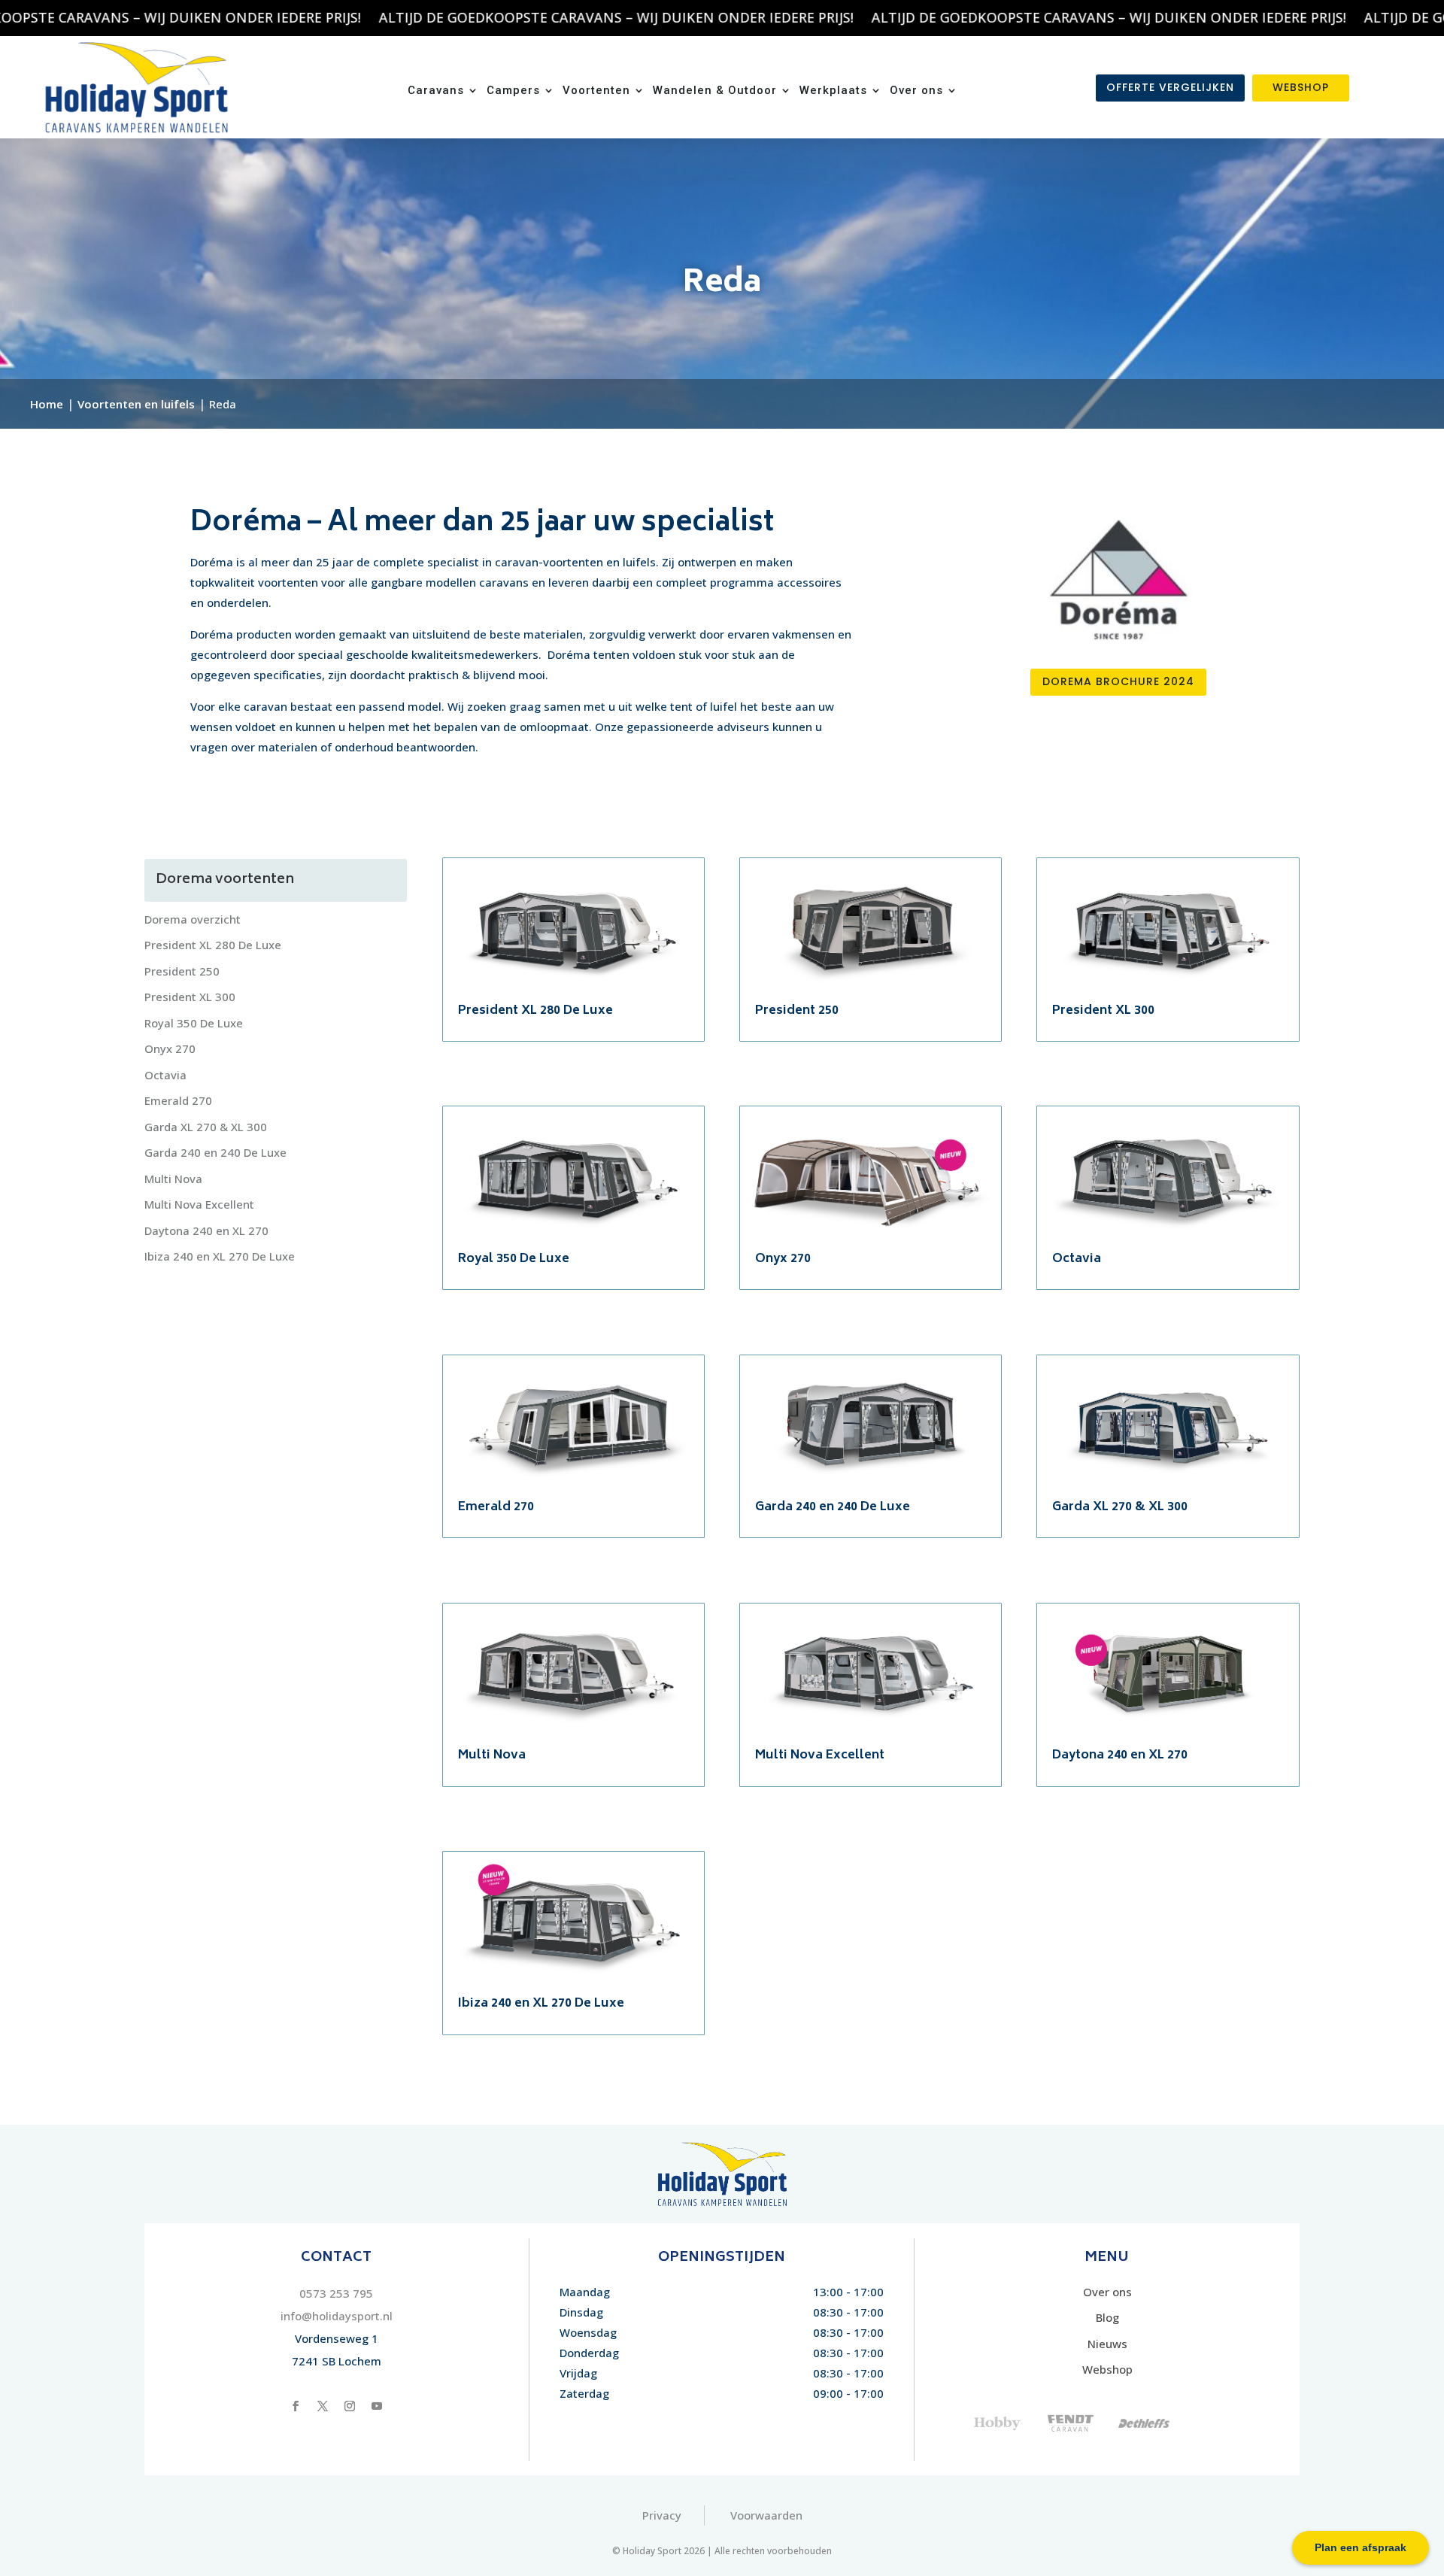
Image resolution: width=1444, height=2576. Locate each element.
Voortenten (596, 91)
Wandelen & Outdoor (715, 91)
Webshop (1107, 2369)
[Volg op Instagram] (350, 2406)
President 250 (182, 971)
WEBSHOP (1301, 87)
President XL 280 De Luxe (213, 945)
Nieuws (1107, 2344)
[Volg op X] (323, 2406)
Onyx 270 (170, 1048)
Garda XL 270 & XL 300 (206, 1127)
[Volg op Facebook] (296, 2406)
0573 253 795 (336, 2293)
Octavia (165, 1075)
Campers (513, 91)
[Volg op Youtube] (377, 2406)
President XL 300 (190, 997)
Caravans (436, 91)
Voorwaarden (766, 2515)
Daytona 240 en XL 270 (206, 1230)
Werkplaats (833, 91)
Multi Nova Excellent (199, 1204)
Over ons (916, 91)
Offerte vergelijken (1170, 87)
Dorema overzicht (193, 919)
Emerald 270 (178, 1100)
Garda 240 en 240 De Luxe (215, 1152)
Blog (1107, 2317)
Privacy (662, 2515)
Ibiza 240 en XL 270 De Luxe (220, 1256)
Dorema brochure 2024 (1118, 681)
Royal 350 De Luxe (194, 1023)
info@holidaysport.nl (337, 2316)
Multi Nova (173, 1179)
